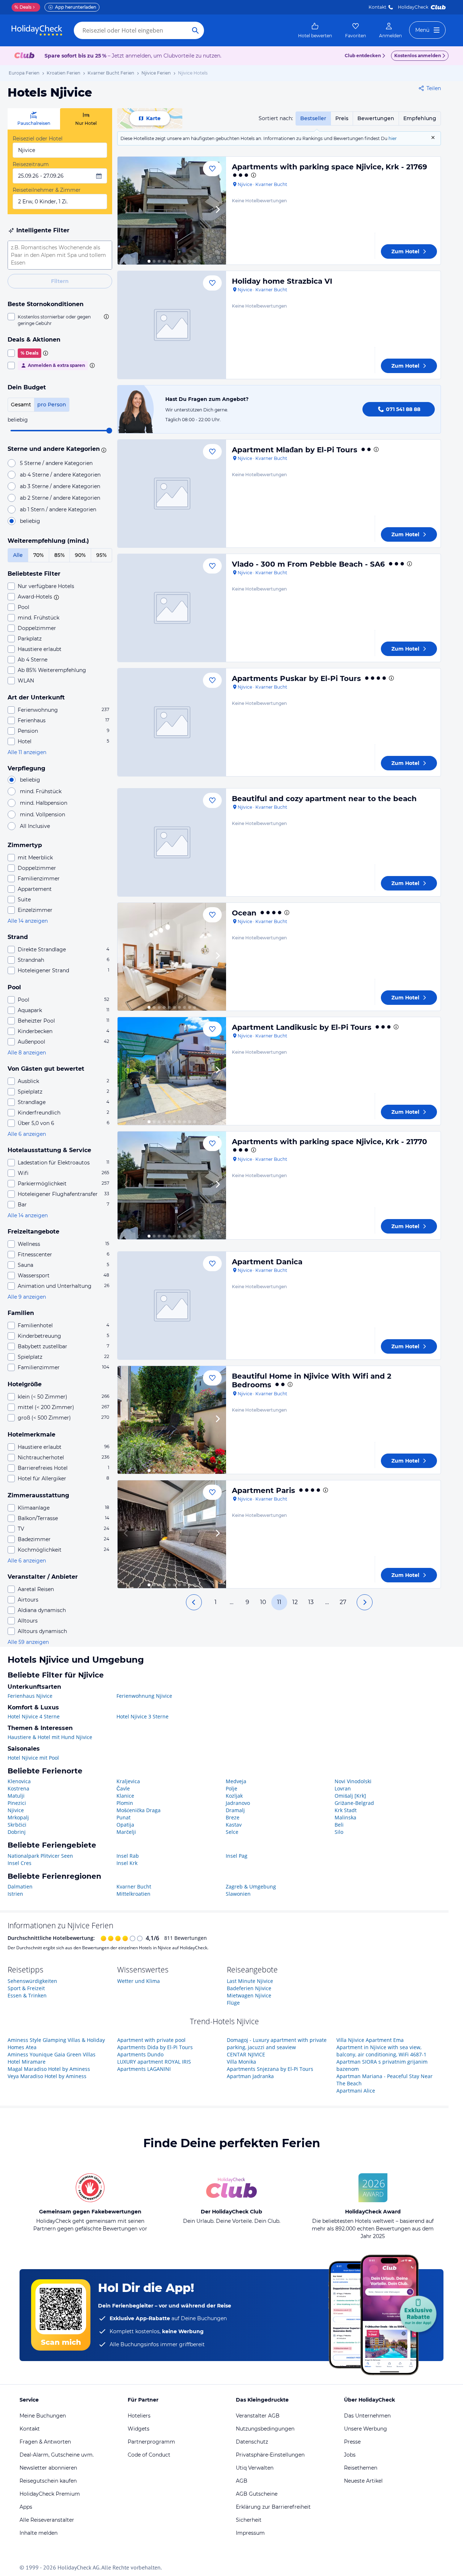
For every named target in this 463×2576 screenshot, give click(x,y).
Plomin (125, 1803)
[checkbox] (60, 320)
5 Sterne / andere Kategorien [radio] (56, 463)
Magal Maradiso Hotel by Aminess (49, 2069)
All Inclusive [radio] (35, 826)
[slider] (109, 431)
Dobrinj (17, 1832)
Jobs (350, 2455)
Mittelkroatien (133, 1894)
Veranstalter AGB (258, 2416)
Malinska (345, 1817)
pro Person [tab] (52, 405)
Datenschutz (252, 2442)
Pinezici (17, 1803)
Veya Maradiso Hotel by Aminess (47, 2076)
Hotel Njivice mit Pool (33, 1758)
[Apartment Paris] (172, 1534)
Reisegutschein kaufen (48, 2481)
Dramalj (235, 1810)
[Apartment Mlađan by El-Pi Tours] (172, 494)
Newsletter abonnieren (48, 2468)
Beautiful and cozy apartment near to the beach (324, 799)
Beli (339, 1825)
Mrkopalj (18, 1817)
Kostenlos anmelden (418, 56)
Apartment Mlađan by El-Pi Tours (295, 450)
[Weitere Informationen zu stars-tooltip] (103, 449)
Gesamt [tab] (21, 405)
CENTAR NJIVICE (246, 2054)
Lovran (343, 1788)
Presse (352, 2442)
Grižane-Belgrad (354, 1803)
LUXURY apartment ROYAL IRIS (154, 2062)
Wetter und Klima (139, 1981)
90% (80, 555)
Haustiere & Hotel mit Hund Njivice (50, 1737)
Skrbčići (17, 1825)
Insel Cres (20, 1863)
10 (263, 1602)
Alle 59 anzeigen (28, 1642)
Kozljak (234, 1796)
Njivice (16, 1810)
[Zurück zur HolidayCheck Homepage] (37, 30)
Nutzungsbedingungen (265, 2429)
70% (39, 555)
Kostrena (18, 1788)
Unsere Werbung (366, 2429)
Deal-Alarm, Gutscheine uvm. (57, 2455)
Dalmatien (20, 1886)
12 (295, 1602)
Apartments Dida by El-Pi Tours (155, 2047)
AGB (242, 2481)
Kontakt (377, 7)
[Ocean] (172, 957)
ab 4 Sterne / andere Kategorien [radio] (60, 475)
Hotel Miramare (27, 2062)
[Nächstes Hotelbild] (217, 211)
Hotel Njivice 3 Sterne (143, 1716)
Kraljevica (128, 1781)
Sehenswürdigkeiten (32, 1981)
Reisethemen (361, 2468)
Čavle (123, 1788)
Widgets (139, 2429)
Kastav (234, 1825)
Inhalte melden (39, 2533)
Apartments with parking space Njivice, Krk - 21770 (330, 1142)
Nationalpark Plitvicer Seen (40, 1856)
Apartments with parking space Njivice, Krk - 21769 (330, 167)
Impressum (250, 2533)
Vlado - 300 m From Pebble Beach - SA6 (308, 564)
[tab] (34, 119)
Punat (124, 1817)
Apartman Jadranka (250, 2076)
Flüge (233, 2003)
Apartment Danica (267, 1262)
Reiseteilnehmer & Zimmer (47, 190)
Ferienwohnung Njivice (144, 1696)
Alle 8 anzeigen (27, 1053)
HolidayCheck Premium (50, 2494)
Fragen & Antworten (45, 2442)
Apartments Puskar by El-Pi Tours (296, 678)
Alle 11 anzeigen (27, 752)
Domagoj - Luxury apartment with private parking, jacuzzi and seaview (277, 2044)
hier (393, 138)
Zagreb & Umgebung (251, 1886)
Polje (231, 1788)
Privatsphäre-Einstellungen (270, 2455)
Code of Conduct (149, 2455)
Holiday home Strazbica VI (282, 281)
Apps (26, 2507)
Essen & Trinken (27, 1995)
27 (343, 1602)
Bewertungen (376, 118)
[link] (315, 30)
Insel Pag (237, 1856)
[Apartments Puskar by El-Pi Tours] (172, 722)
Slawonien (238, 1894)
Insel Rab (128, 1856)
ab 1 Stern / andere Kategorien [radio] (58, 509)
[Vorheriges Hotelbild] (126, 211)
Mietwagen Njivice (249, 1995)
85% (60, 555)
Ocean (244, 913)
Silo (339, 1832)
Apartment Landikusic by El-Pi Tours (302, 1027)
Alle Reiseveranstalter (47, 2520)
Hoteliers (139, 2416)
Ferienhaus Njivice (30, 1696)
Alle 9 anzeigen (27, 1297)
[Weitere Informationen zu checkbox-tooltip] (106, 317)
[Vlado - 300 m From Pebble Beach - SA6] (172, 608)
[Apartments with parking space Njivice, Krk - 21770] (172, 1185)
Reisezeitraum (31, 164)
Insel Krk (127, 1863)
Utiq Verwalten (255, 2468)
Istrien (15, 1894)
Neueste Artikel (363, 2481)
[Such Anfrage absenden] (195, 30)
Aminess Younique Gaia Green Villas (52, 2054)
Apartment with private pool (151, 2040)
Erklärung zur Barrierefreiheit (273, 2507)
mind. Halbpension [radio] (44, 803)
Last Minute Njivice (250, 1981)
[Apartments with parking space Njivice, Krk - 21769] (172, 211)
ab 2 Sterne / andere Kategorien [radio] (60, 498)
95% (101, 555)
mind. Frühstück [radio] (41, 791)
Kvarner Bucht (134, 1886)
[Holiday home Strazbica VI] (172, 325)
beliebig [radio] (30, 521)
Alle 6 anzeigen (27, 1134)
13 (311, 1602)
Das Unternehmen (367, 2416)
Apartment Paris (264, 1490)
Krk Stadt (346, 1810)
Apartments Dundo (140, 2054)
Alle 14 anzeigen (28, 921)
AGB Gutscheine (257, 2494)
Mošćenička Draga (139, 1810)
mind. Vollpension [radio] (43, 815)
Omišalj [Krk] (350, 1796)
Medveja (236, 1781)
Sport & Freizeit (26, 1988)
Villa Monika (241, 2062)
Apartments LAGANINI (144, 2069)
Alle (18, 555)
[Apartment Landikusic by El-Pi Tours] (172, 1071)
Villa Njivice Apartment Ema (370, 2040)
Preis (342, 118)
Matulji (16, 1796)
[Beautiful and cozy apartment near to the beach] (172, 842)
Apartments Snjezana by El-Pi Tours (270, 2069)
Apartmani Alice (356, 2091)
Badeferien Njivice (249, 1988)
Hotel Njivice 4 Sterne (34, 1716)
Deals (23, 7)
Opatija (125, 1825)
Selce (232, 1832)
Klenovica (19, 1781)
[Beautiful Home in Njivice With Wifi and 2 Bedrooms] (172, 1420)
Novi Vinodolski (353, 1781)
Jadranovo (238, 1803)
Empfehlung (420, 118)
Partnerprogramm (151, 2442)
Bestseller (313, 118)
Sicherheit (249, 2520)
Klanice (125, 1796)
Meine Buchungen (43, 2416)
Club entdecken (363, 56)
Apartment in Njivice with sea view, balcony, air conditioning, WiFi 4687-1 (381, 2051)
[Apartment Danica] (172, 1306)
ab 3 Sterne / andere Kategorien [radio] (60, 486)
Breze (233, 1817)
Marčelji (126, 1832)
